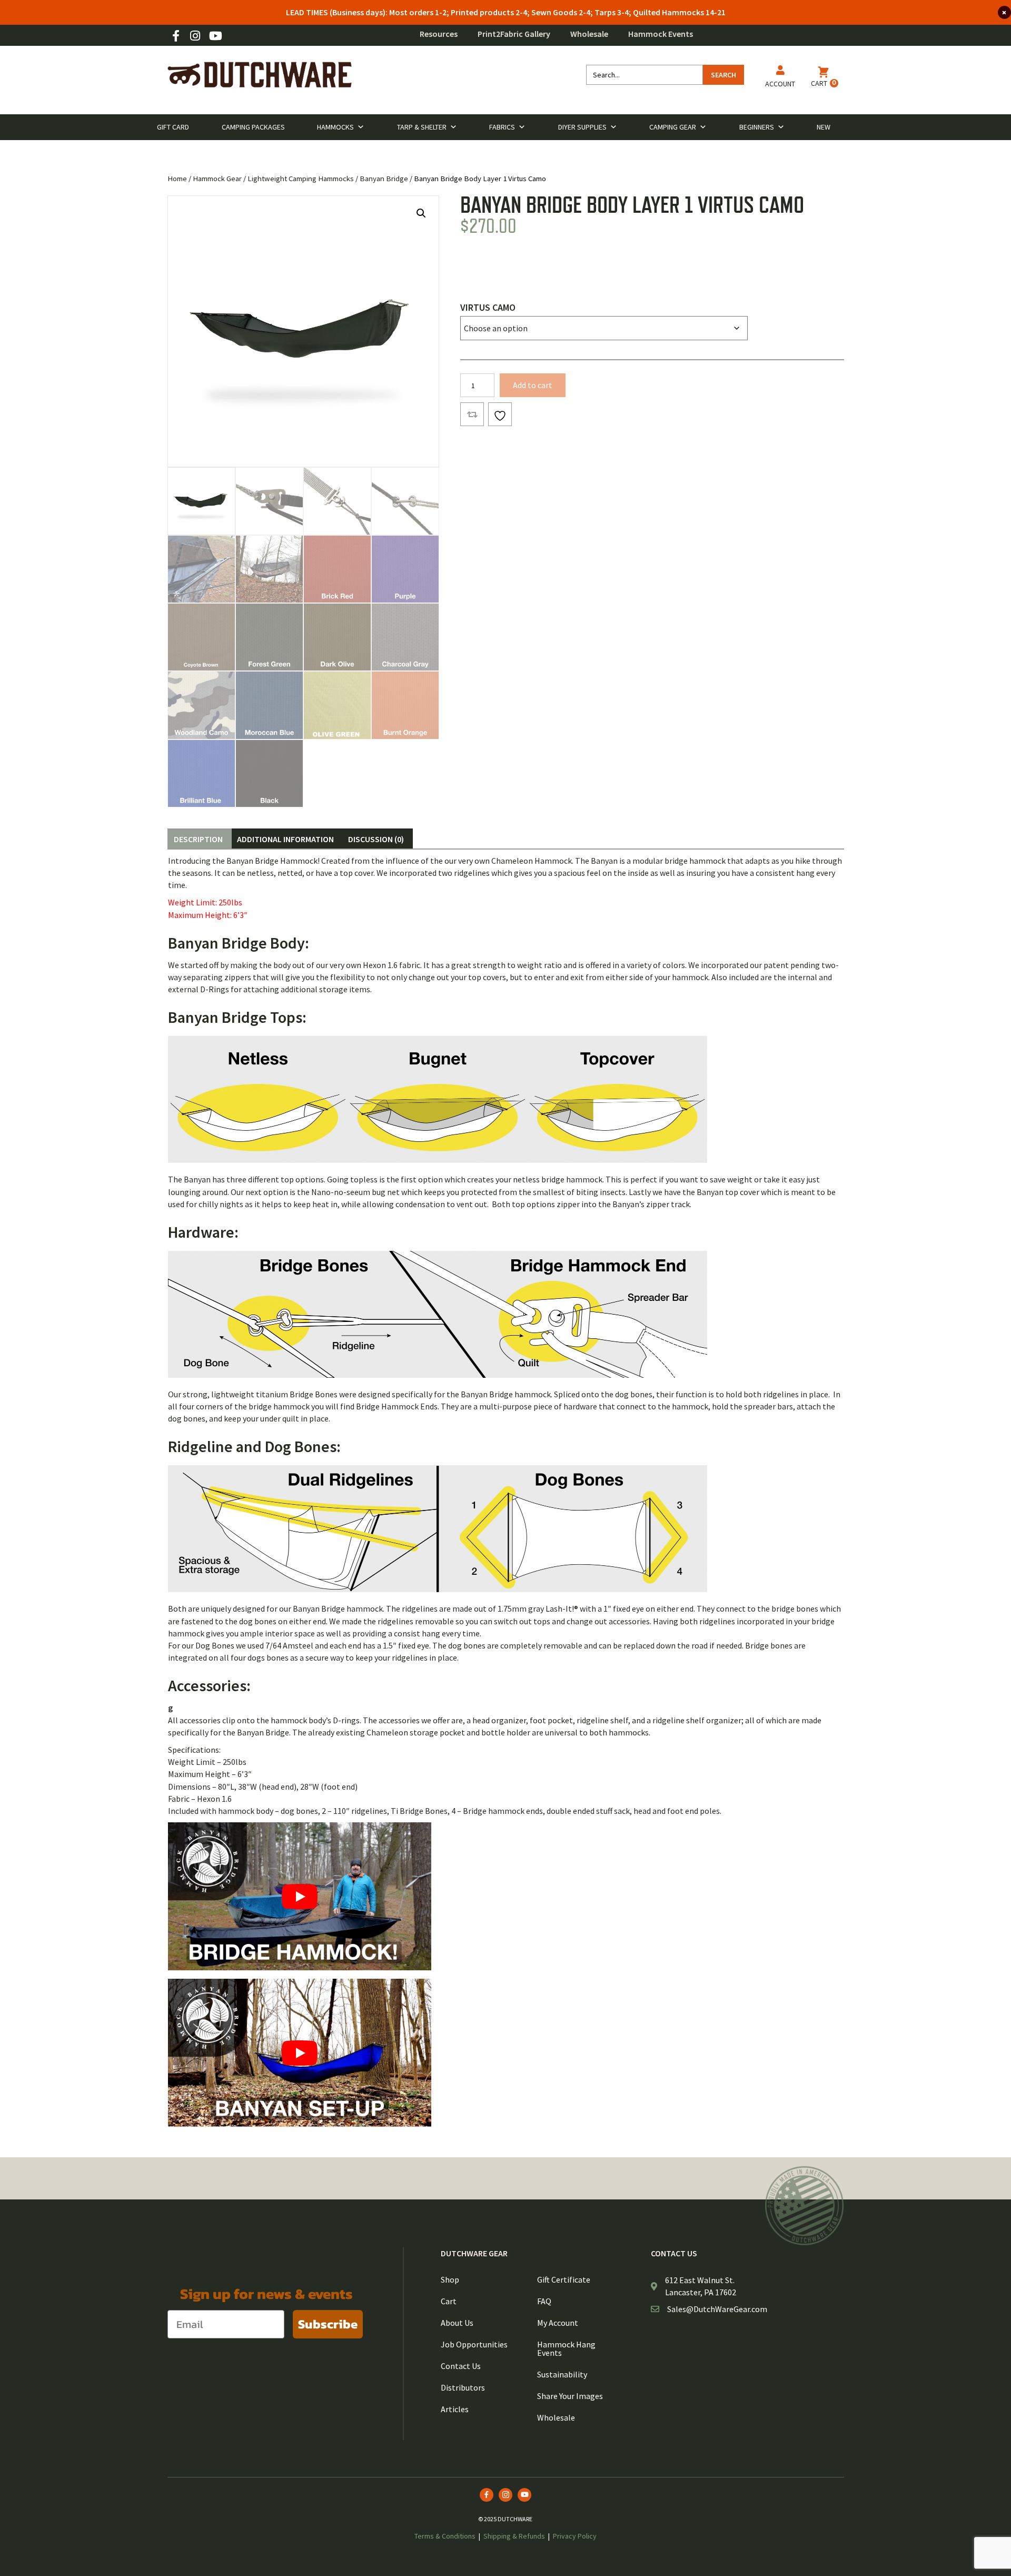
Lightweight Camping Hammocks (301, 179)
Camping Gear (673, 127)
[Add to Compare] (472, 414)
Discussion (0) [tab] (376, 839)
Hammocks (335, 127)
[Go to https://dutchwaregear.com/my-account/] (780, 78)
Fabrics (502, 127)
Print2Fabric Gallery (514, 34)
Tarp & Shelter (422, 127)
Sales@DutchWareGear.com (717, 2309)
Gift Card (173, 127)
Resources (439, 34)
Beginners (757, 127)
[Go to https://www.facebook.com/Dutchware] (176, 37)
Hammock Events (661, 34)
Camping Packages (253, 127)
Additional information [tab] (285, 839)
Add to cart (533, 385)
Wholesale (589, 34)
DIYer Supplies (582, 127)
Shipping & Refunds (514, 2536)
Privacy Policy (575, 2536)
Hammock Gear (217, 179)
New (824, 127)
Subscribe (328, 2324)
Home (177, 179)
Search (723, 75)
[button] (421, 213)
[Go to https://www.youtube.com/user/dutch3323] (215, 37)
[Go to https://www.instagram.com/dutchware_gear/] (195, 37)
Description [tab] (198, 839)
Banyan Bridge (384, 179)
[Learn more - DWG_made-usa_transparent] (805, 2205)
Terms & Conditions (445, 2536)
